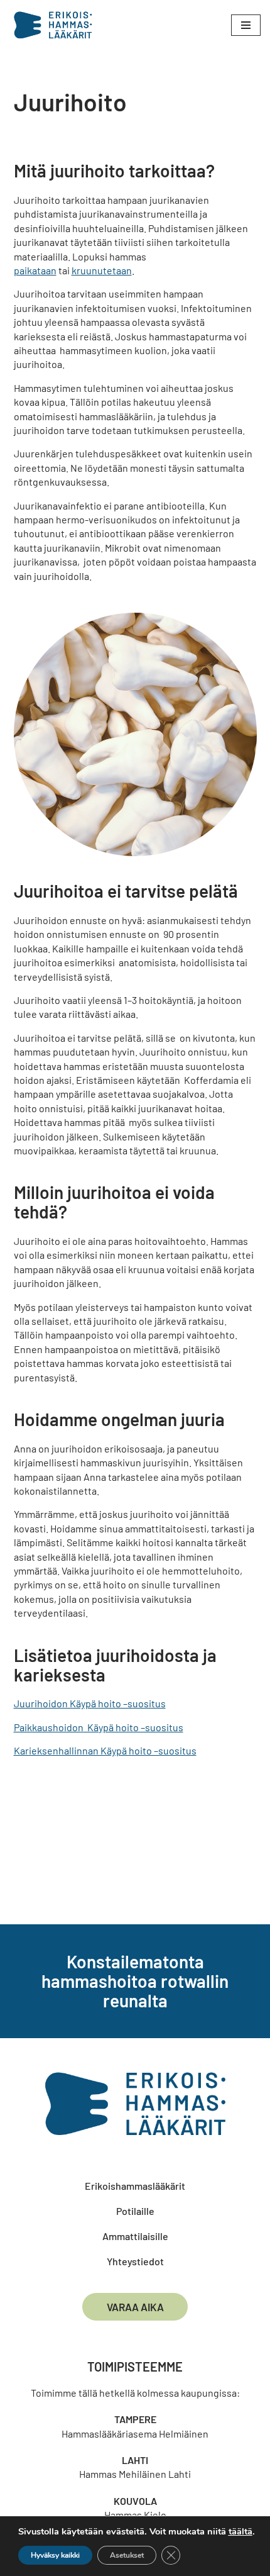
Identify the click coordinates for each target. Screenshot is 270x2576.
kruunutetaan (102, 270)
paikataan (35, 270)
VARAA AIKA (135, 2307)
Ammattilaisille (135, 2236)
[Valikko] (246, 25)
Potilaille (135, 2211)
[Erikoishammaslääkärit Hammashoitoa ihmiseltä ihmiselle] (56, 25)
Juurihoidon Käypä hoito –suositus (90, 1703)
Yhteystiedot (135, 2261)
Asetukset (127, 2555)
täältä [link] (240, 2531)
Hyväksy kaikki (55, 2555)
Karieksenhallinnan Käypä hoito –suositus (105, 1750)
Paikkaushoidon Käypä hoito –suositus (99, 1727)
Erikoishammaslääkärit (135, 2186)
